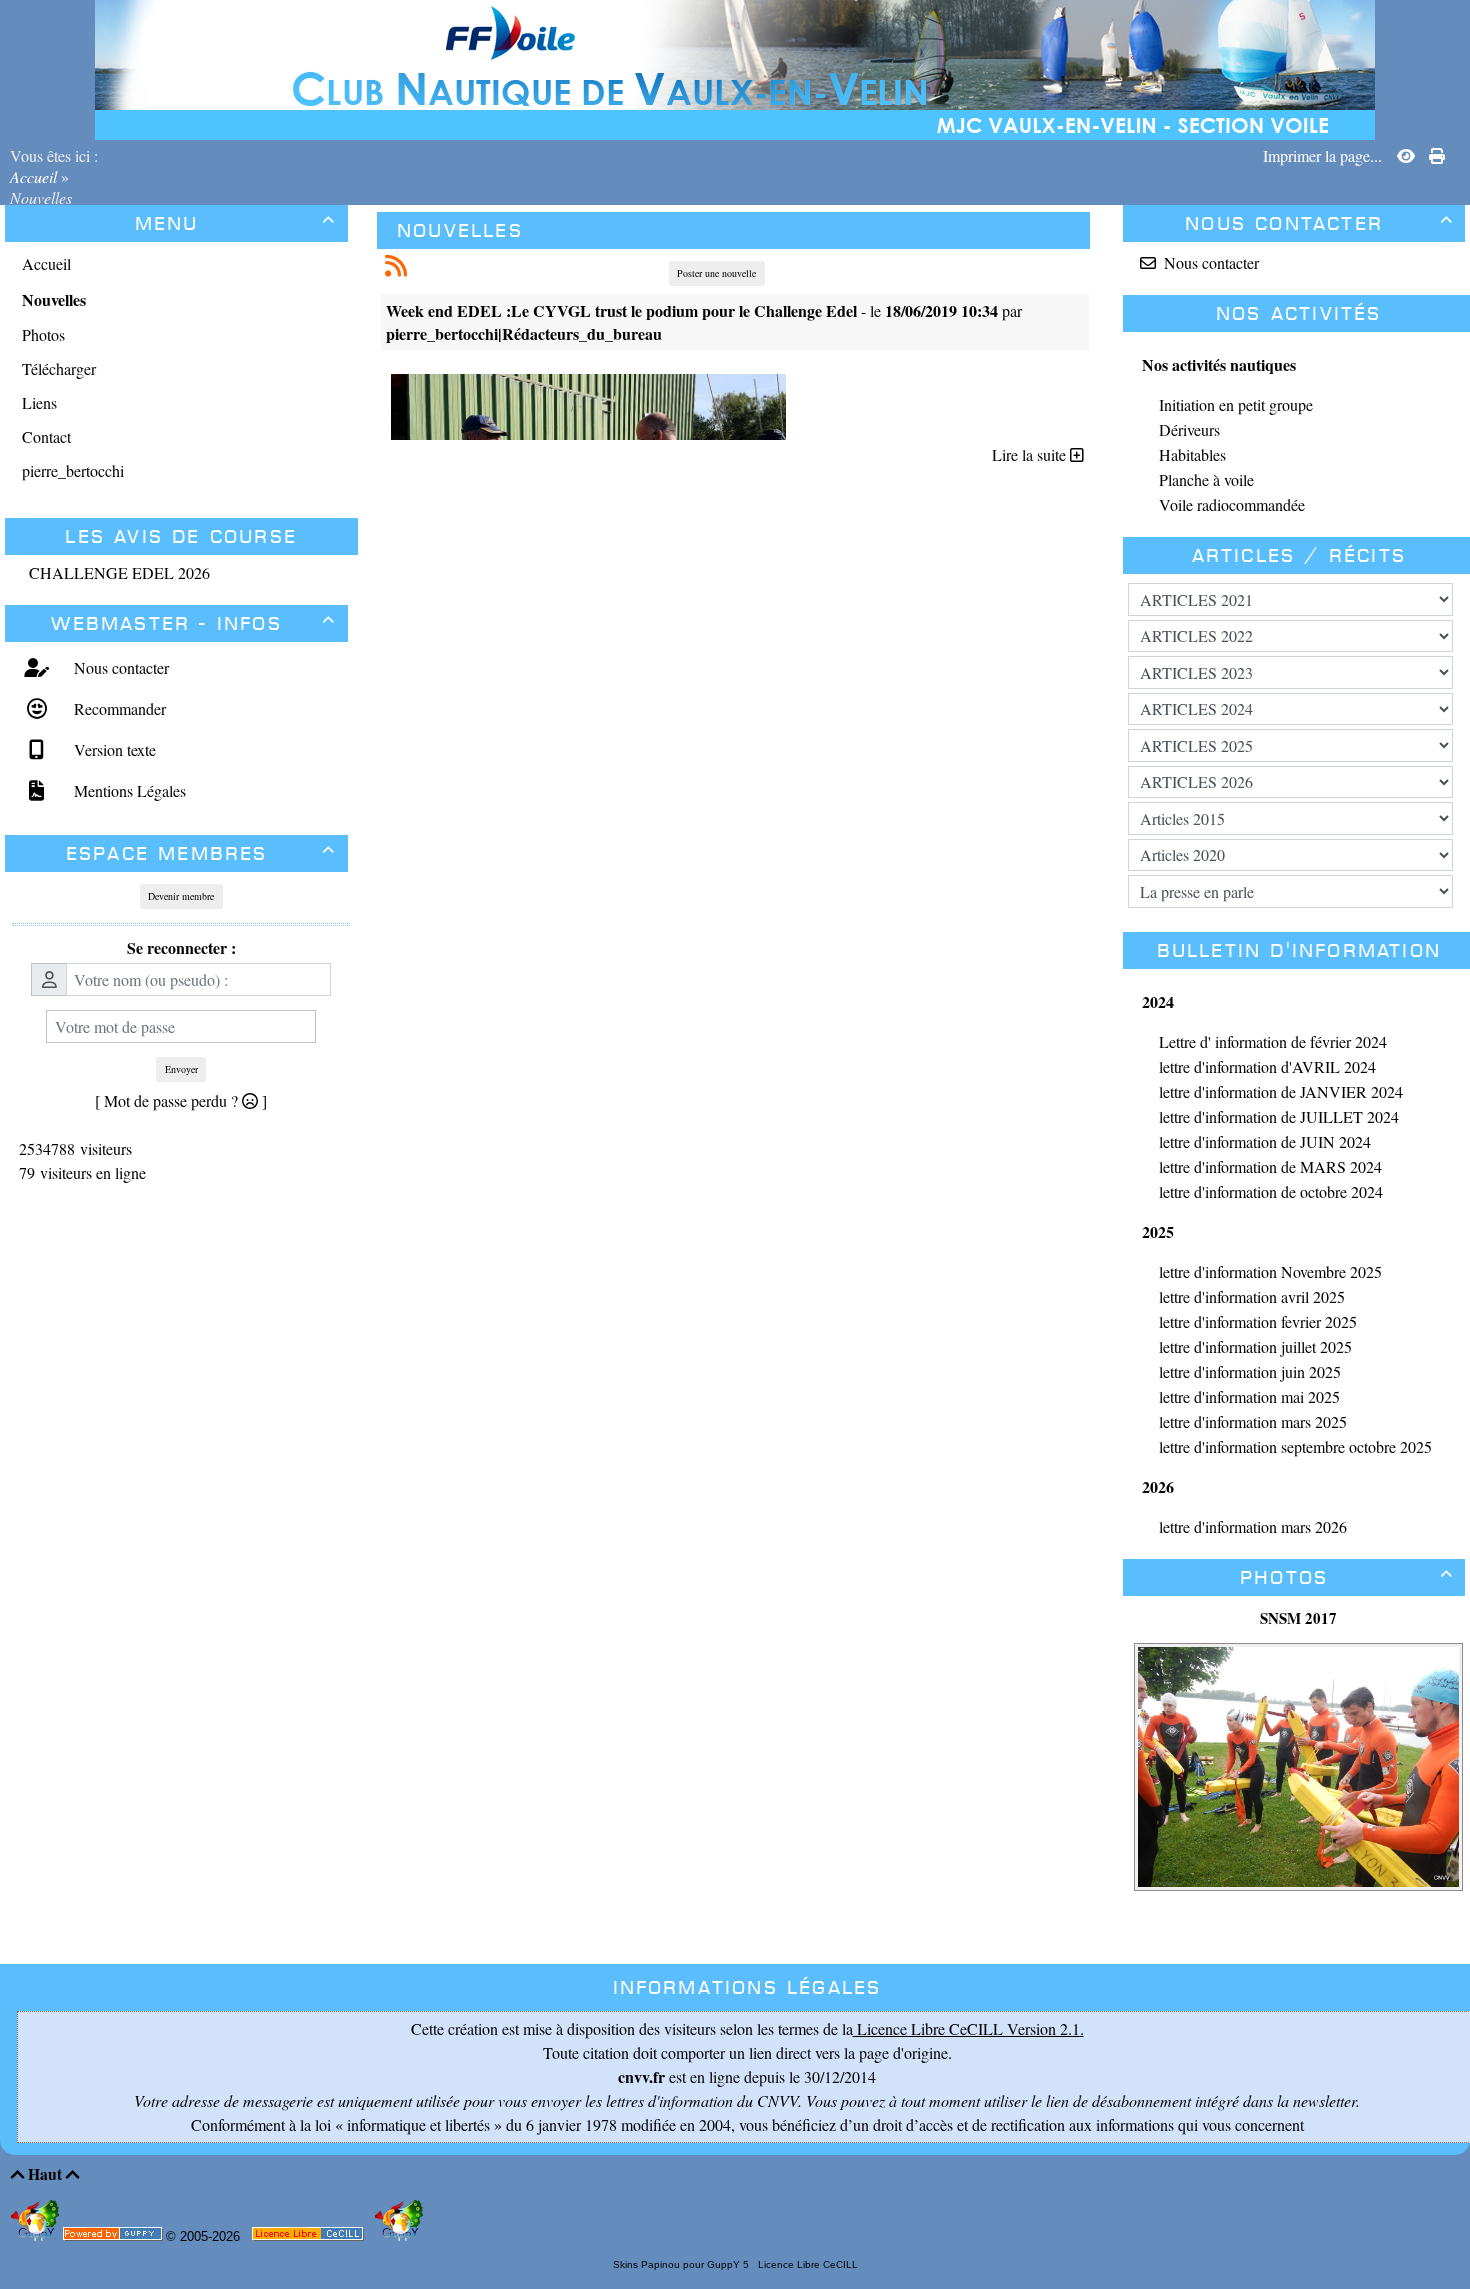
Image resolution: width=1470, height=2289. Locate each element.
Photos (1347, 1577)
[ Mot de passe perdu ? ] (181, 1100)
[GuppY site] (37, 2236)
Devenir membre (181, 896)
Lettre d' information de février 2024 (1273, 1041)
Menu (236, 223)
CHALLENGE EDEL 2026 (119, 572)
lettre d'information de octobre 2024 (1271, 1191)
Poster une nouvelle (716, 273)
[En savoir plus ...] (309, 2237)
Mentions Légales (127, 790)
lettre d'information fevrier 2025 (1258, 1321)
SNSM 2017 (1298, 1618)
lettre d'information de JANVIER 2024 (1281, 1091)
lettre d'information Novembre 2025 (1270, 1271)
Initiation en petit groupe (1236, 404)
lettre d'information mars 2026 (1253, 1526)
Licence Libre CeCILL (806, 2264)
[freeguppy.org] (114, 2237)
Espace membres (201, 853)
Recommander (117, 708)
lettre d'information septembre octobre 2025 (1295, 1446)
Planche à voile (1206, 479)
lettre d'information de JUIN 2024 (1265, 1141)
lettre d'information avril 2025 (1252, 1296)
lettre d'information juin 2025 (1250, 1371)
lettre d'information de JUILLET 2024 (1279, 1116)
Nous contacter (119, 667)
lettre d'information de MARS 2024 (1270, 1166)
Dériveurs (1189, 429)
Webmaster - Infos (193, 623)
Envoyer (181, 1069)
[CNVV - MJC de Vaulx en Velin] (735, 67)
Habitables (1192, 454)
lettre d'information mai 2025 (1249, 1396)
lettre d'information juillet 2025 (1255, 1346)
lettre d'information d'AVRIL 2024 (1267, 1066)
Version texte (112, 749)
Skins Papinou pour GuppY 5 (684, 2264)
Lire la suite (1031, 454)
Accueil (35, 176)
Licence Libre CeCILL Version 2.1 (966, 2028)
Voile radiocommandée (1232, 504)
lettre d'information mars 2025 (1253, 1421)
